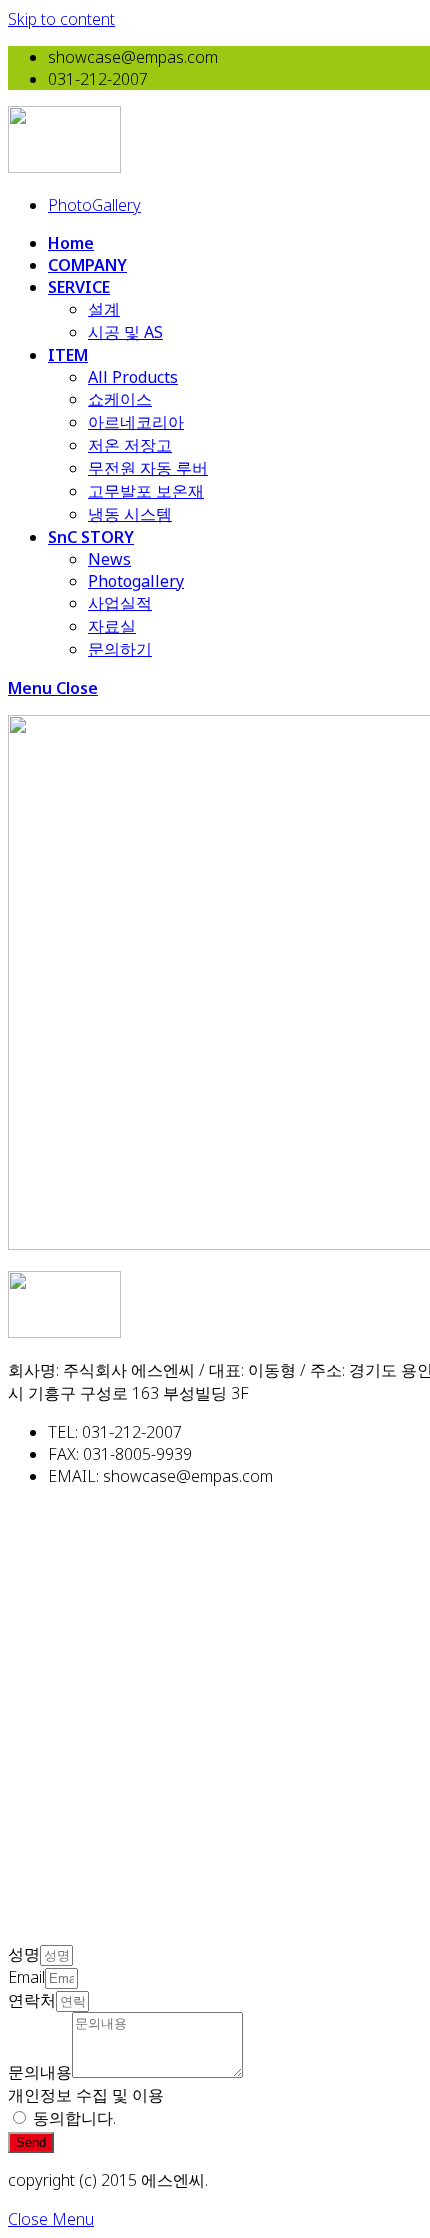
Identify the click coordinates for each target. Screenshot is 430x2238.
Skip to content (61, 19)
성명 (24, 1954)
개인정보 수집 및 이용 (86, 2095)
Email (26, 1977)
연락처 (32, 2000)
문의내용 (40, 2072)
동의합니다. (74, 2118)
